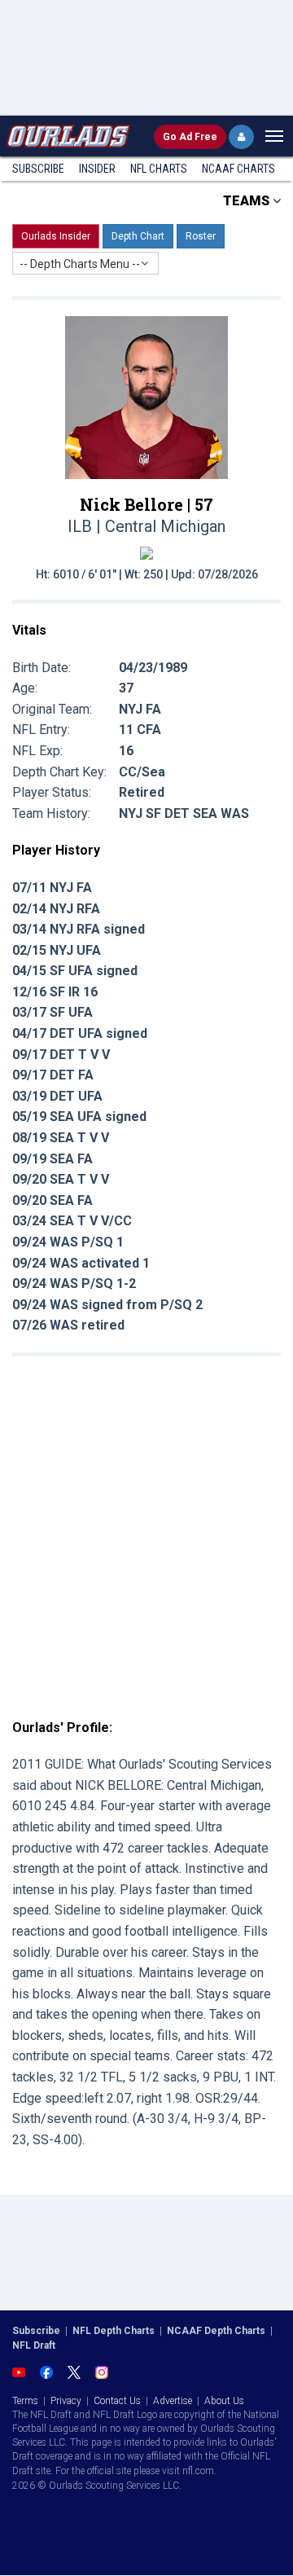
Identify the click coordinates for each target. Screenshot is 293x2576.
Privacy (66, 2401)
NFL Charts (159, 169)
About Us (224, 2401)
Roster (201, 236)
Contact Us (117, 2401)
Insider (97, 169)
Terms (25, 2401)
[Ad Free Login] (241, 137)
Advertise (173, 2401)
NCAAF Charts (238, 169)
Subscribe (38, 169)
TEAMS (248, 201)
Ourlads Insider (56, 236)
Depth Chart (138, 236)
